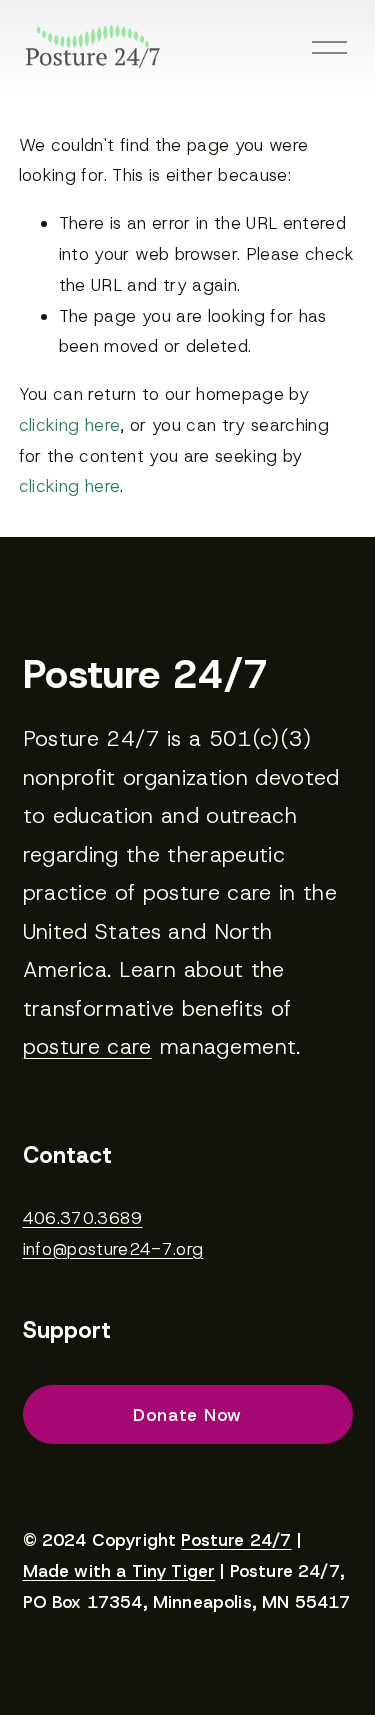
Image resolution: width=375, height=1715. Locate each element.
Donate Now (187, 1415)
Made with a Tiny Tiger (119, 1571)
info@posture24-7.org (113, 1249)
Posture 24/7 (236, 1540)
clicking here (69, 425)
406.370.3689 (83, 1218)
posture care (87, 1046)
